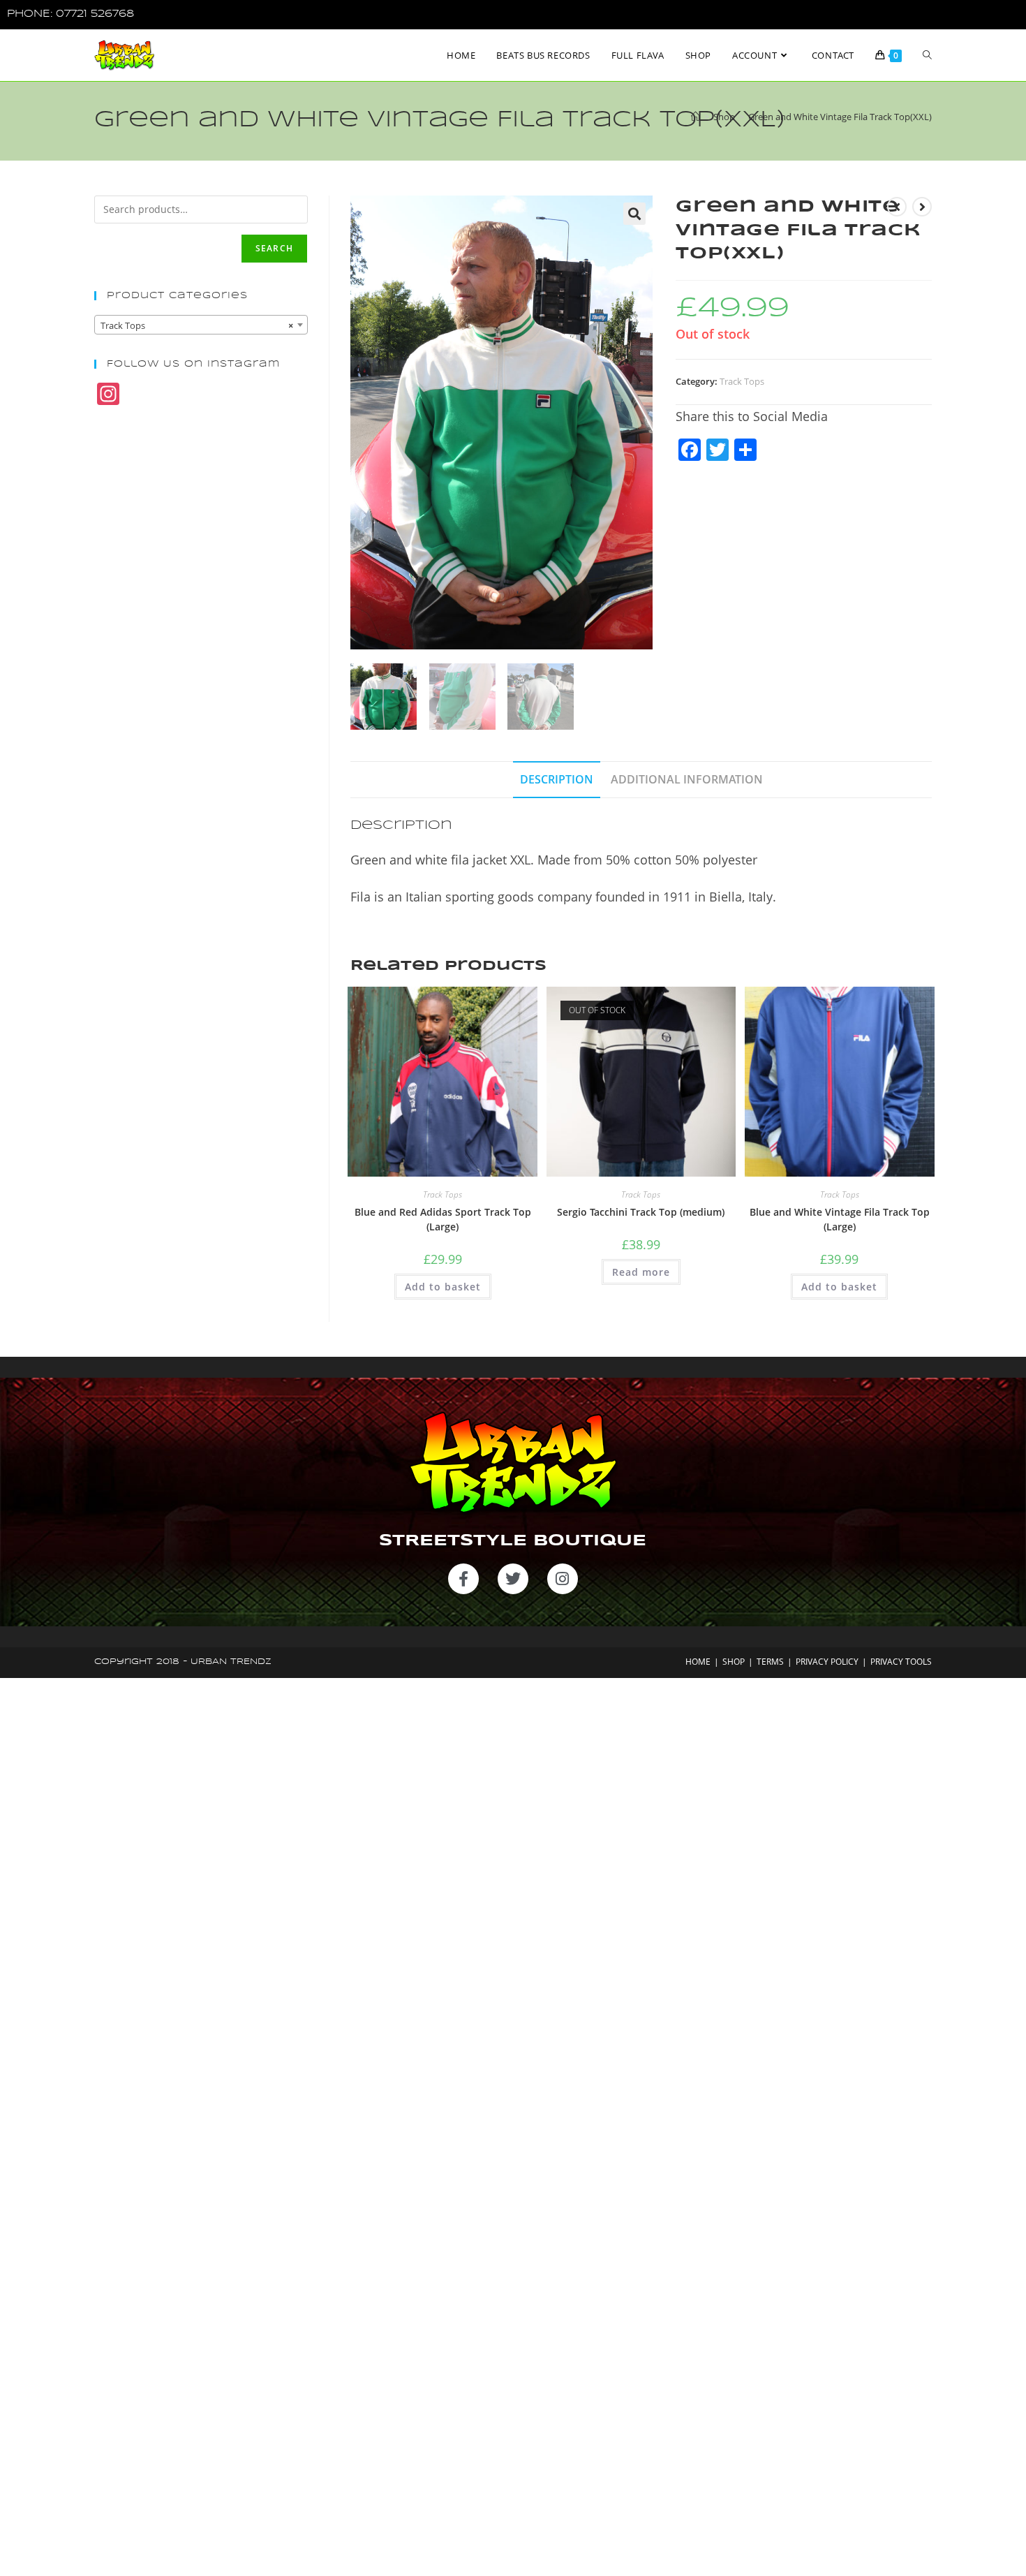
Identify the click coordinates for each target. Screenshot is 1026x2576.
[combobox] (201, 325)
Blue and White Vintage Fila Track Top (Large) (840, 1219)
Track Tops (742, 381)
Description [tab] (557, 779)
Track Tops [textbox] (197, 325)
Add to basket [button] (443, 1287)
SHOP (734, 1662)
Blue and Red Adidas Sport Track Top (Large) (443, 1219)
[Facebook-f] (463, 1579)
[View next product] (922, 207)
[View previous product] (897, 207)
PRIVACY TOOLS (901, 1662)
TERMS (770, 1662)
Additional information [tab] (687, 779)
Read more (641, 1272)
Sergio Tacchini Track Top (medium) (641, 1212)
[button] (634, 214)
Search (274, 248)
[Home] (696, 117)
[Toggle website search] (927, 55)
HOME (698, 1662)
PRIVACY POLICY (827, 1662)
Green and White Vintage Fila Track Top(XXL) (840, 117)
